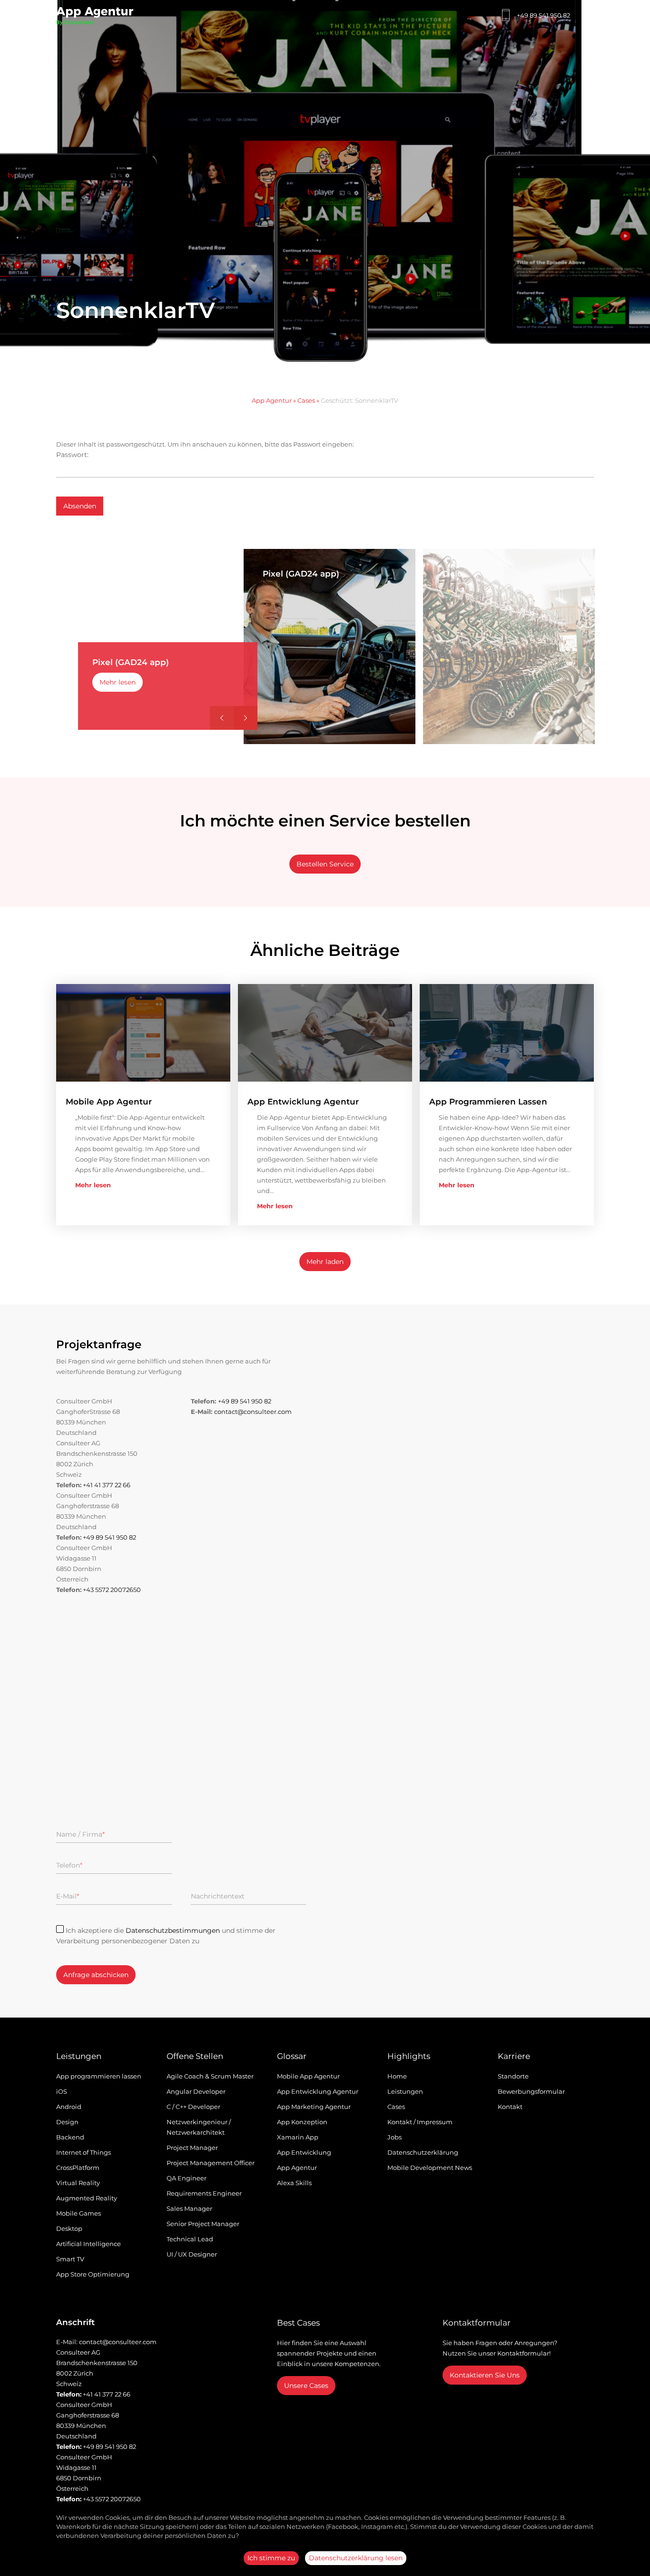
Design (67, 2122)
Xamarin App (298, 2137)
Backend (70, 2137)
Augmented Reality (87, 2198)
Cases (306, 400)
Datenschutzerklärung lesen (356, 2558)
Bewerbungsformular (531, 2091)
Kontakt (510, 2107)
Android (69, 2107)
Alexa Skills (294, 2183)
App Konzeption (302, 2122)
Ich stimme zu (271, 2558)
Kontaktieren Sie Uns (485, 2375)
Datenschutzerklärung (423, 2152)
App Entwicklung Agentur (318, 2091)
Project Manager (192, 2148)
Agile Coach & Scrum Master (210, 2076)
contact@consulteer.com (253, 1412)
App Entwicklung (304, 2152)
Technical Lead (190, 2239)
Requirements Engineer (204, 2193)
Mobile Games (79, 2213)
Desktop (69, 2228)
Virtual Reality (78, 2183)
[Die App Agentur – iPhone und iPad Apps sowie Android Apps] (95, 18)
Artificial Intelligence (89, 2244)
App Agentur (272, 400)
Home (397, 2076)
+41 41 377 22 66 (107, 1485)
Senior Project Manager (203, 2224)
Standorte (513, 2076)
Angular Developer (196, 2091)
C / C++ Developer (193, 2107)
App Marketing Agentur (314, 2107)
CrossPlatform (78, 2168)
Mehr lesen (118, 682)
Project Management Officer (211, 2163)
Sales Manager (189, 2208)
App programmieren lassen (99, 2076)
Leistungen (405, 2091)
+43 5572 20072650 (112, 1590)
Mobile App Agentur (308, 2076)
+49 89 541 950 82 (543, 15)
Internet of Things (84, 2152)
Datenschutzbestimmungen (173, 1930)
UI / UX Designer (192, 2254)
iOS (62, 2091)
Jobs (394, 2137)
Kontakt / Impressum (420, 2122)
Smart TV (70, 2259)
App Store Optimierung (93, 2274)
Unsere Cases (306, 2386)
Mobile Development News (430, 2168)
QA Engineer (187, 2178)
